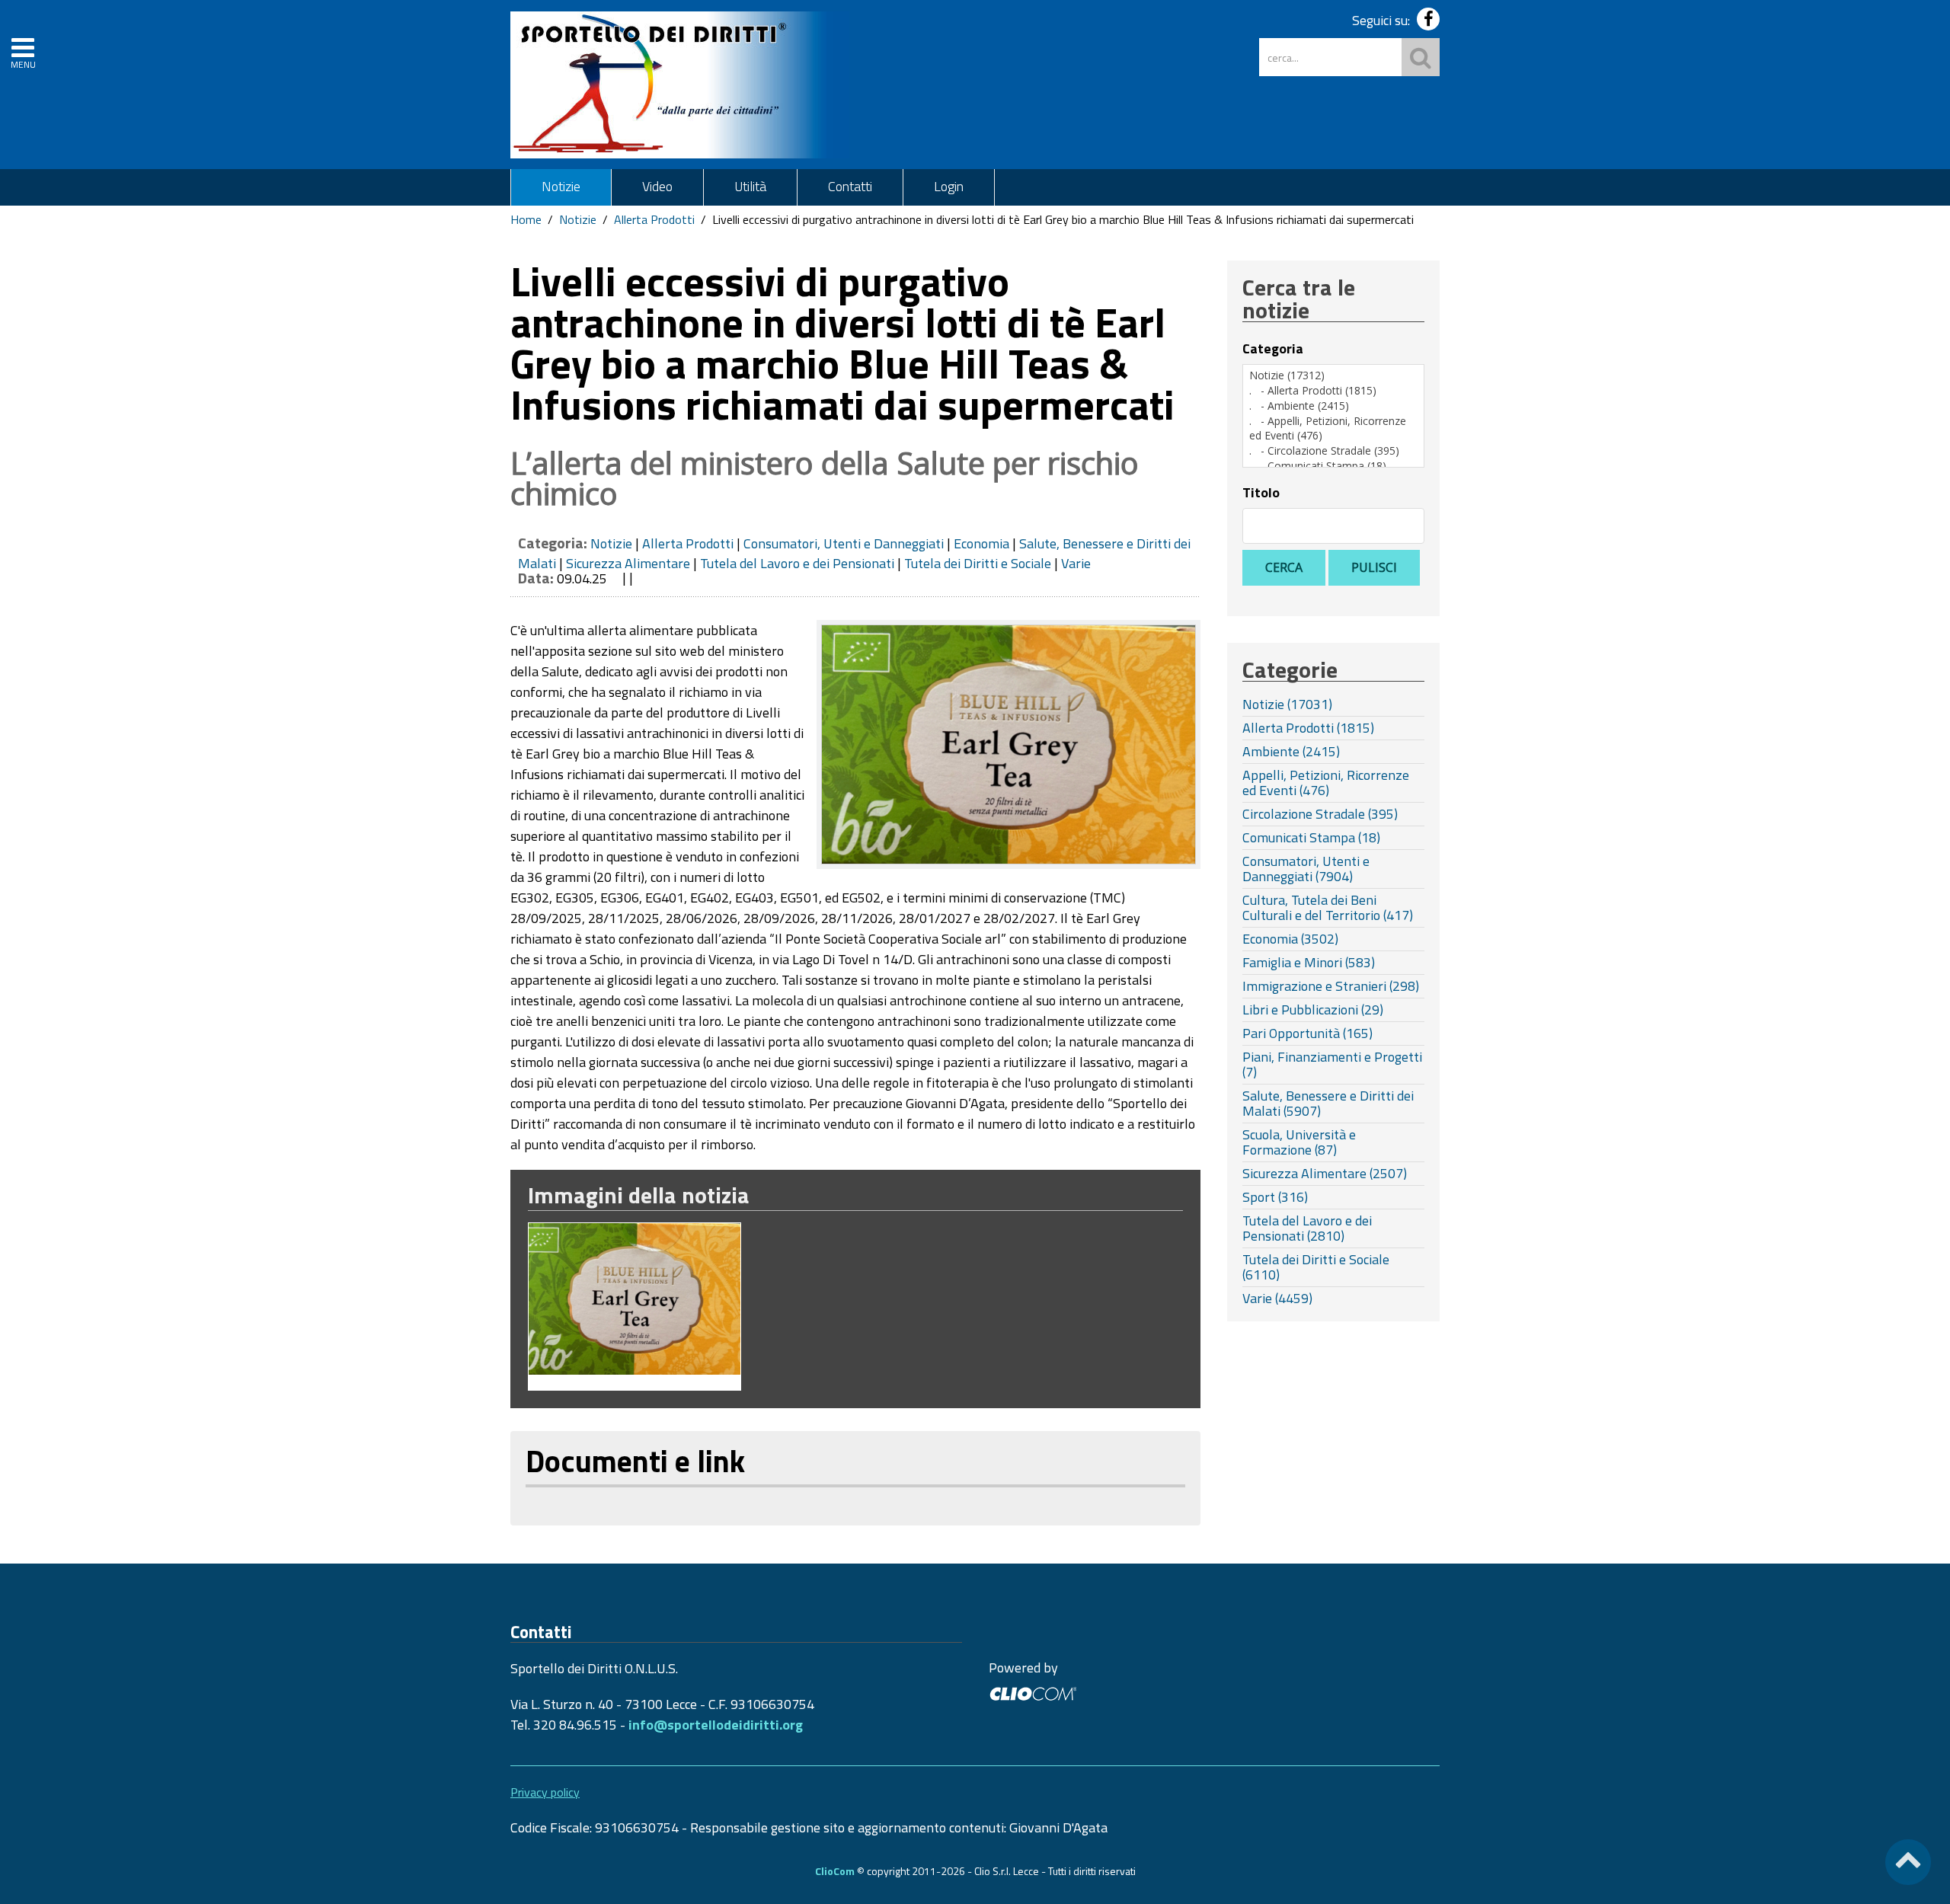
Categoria (1273, 349)
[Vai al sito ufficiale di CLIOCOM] (1033, 1692)
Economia (981, 543)
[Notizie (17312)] (1333, 375)
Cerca (1284, 567)
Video (657, 186)
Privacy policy (545, 1792)
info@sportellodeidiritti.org (716, 1725)
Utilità (750, 186)
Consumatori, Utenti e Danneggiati (844, 543)
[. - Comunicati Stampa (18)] (1333, 466)
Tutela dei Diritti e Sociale (978, 563)
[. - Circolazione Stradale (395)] (1333, 451)
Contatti (850, 186)
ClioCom (835, 1871)
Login (949, 186)
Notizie (561, 186)
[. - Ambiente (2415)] (1333, 406)
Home (526, 219)
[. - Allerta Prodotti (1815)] (1333, 391)
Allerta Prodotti (654, 219)
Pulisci (1374, 567)
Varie (1076, 563)
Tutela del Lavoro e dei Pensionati (797, 563)
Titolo (1261, 493)
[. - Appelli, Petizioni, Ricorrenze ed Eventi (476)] (1333, 428)
